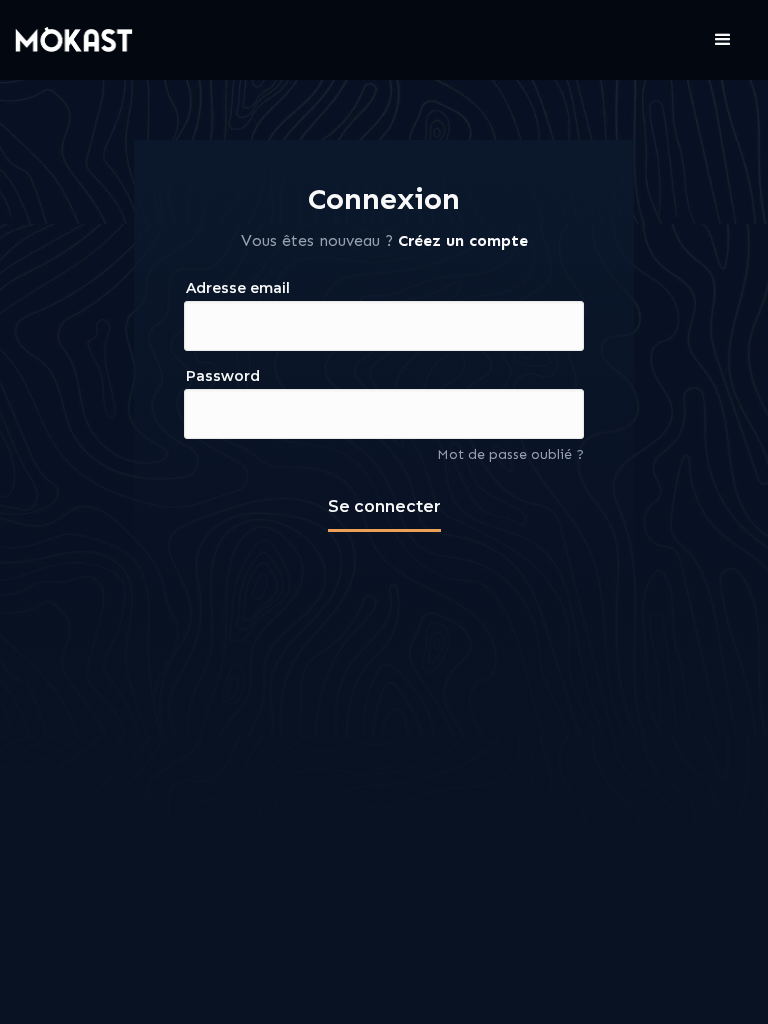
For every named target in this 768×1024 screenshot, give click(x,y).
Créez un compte (463, 240)
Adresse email (238, 288)
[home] (75, 39)
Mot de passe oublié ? (510, 454)
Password (223, 376)
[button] (723, 40)
